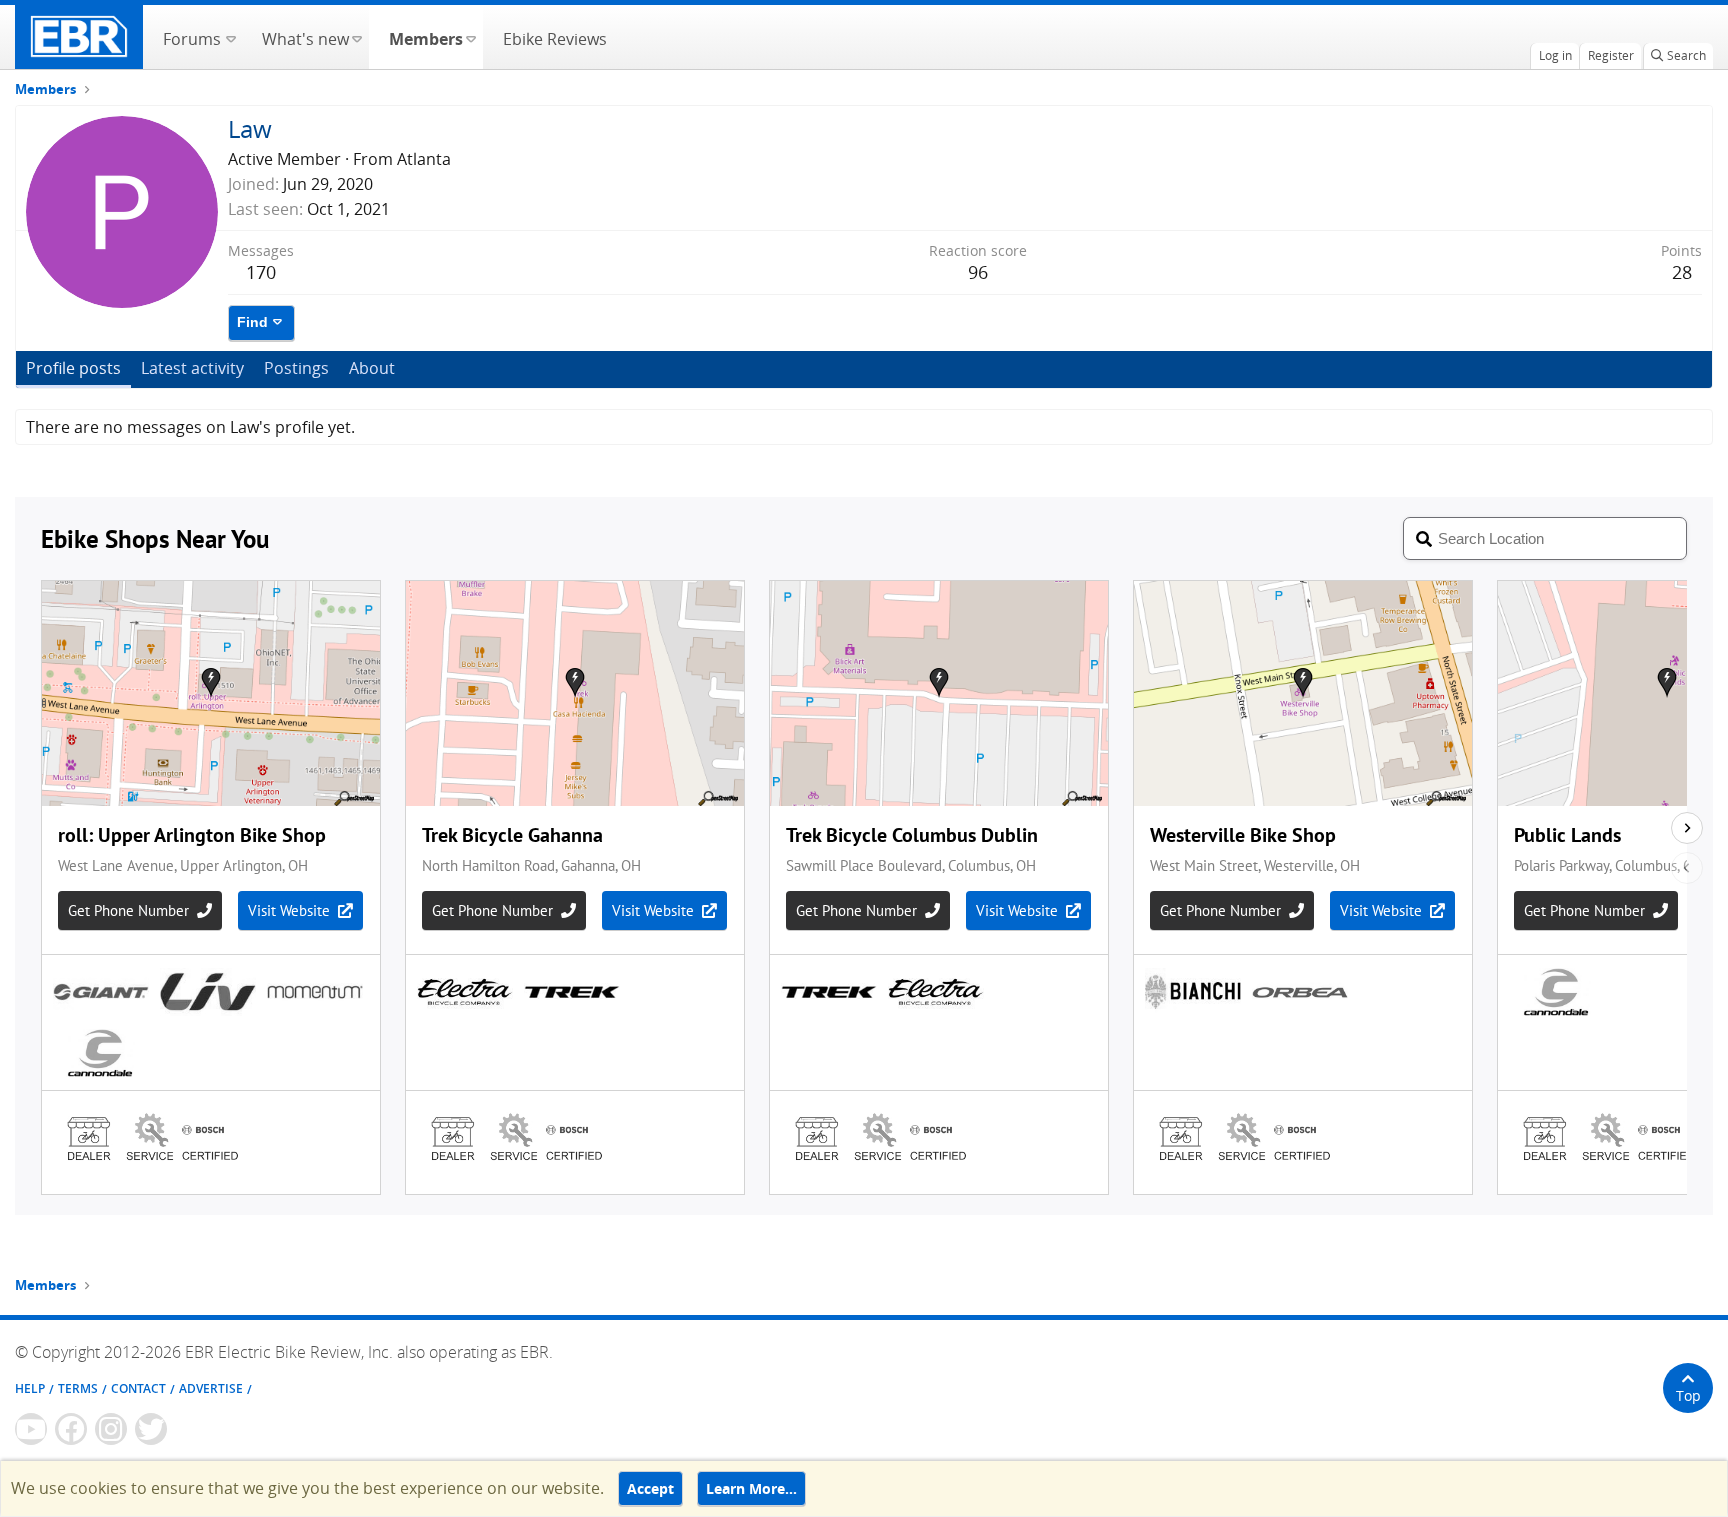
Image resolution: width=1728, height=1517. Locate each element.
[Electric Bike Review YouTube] (31, 1429)
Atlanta (424, 159)
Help (30, 1388)
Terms (78, 1388)
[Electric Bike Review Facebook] (71, 1429)
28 (1682, 272)
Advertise (211, 1388)
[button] (230, 37)
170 (261, 272)
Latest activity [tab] (192, 368)
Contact (138, 1388)
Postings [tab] (296, 368)
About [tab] (372, 368)
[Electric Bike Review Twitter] (151, 1429)
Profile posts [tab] (73, 368)
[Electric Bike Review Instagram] (111, 1429)
